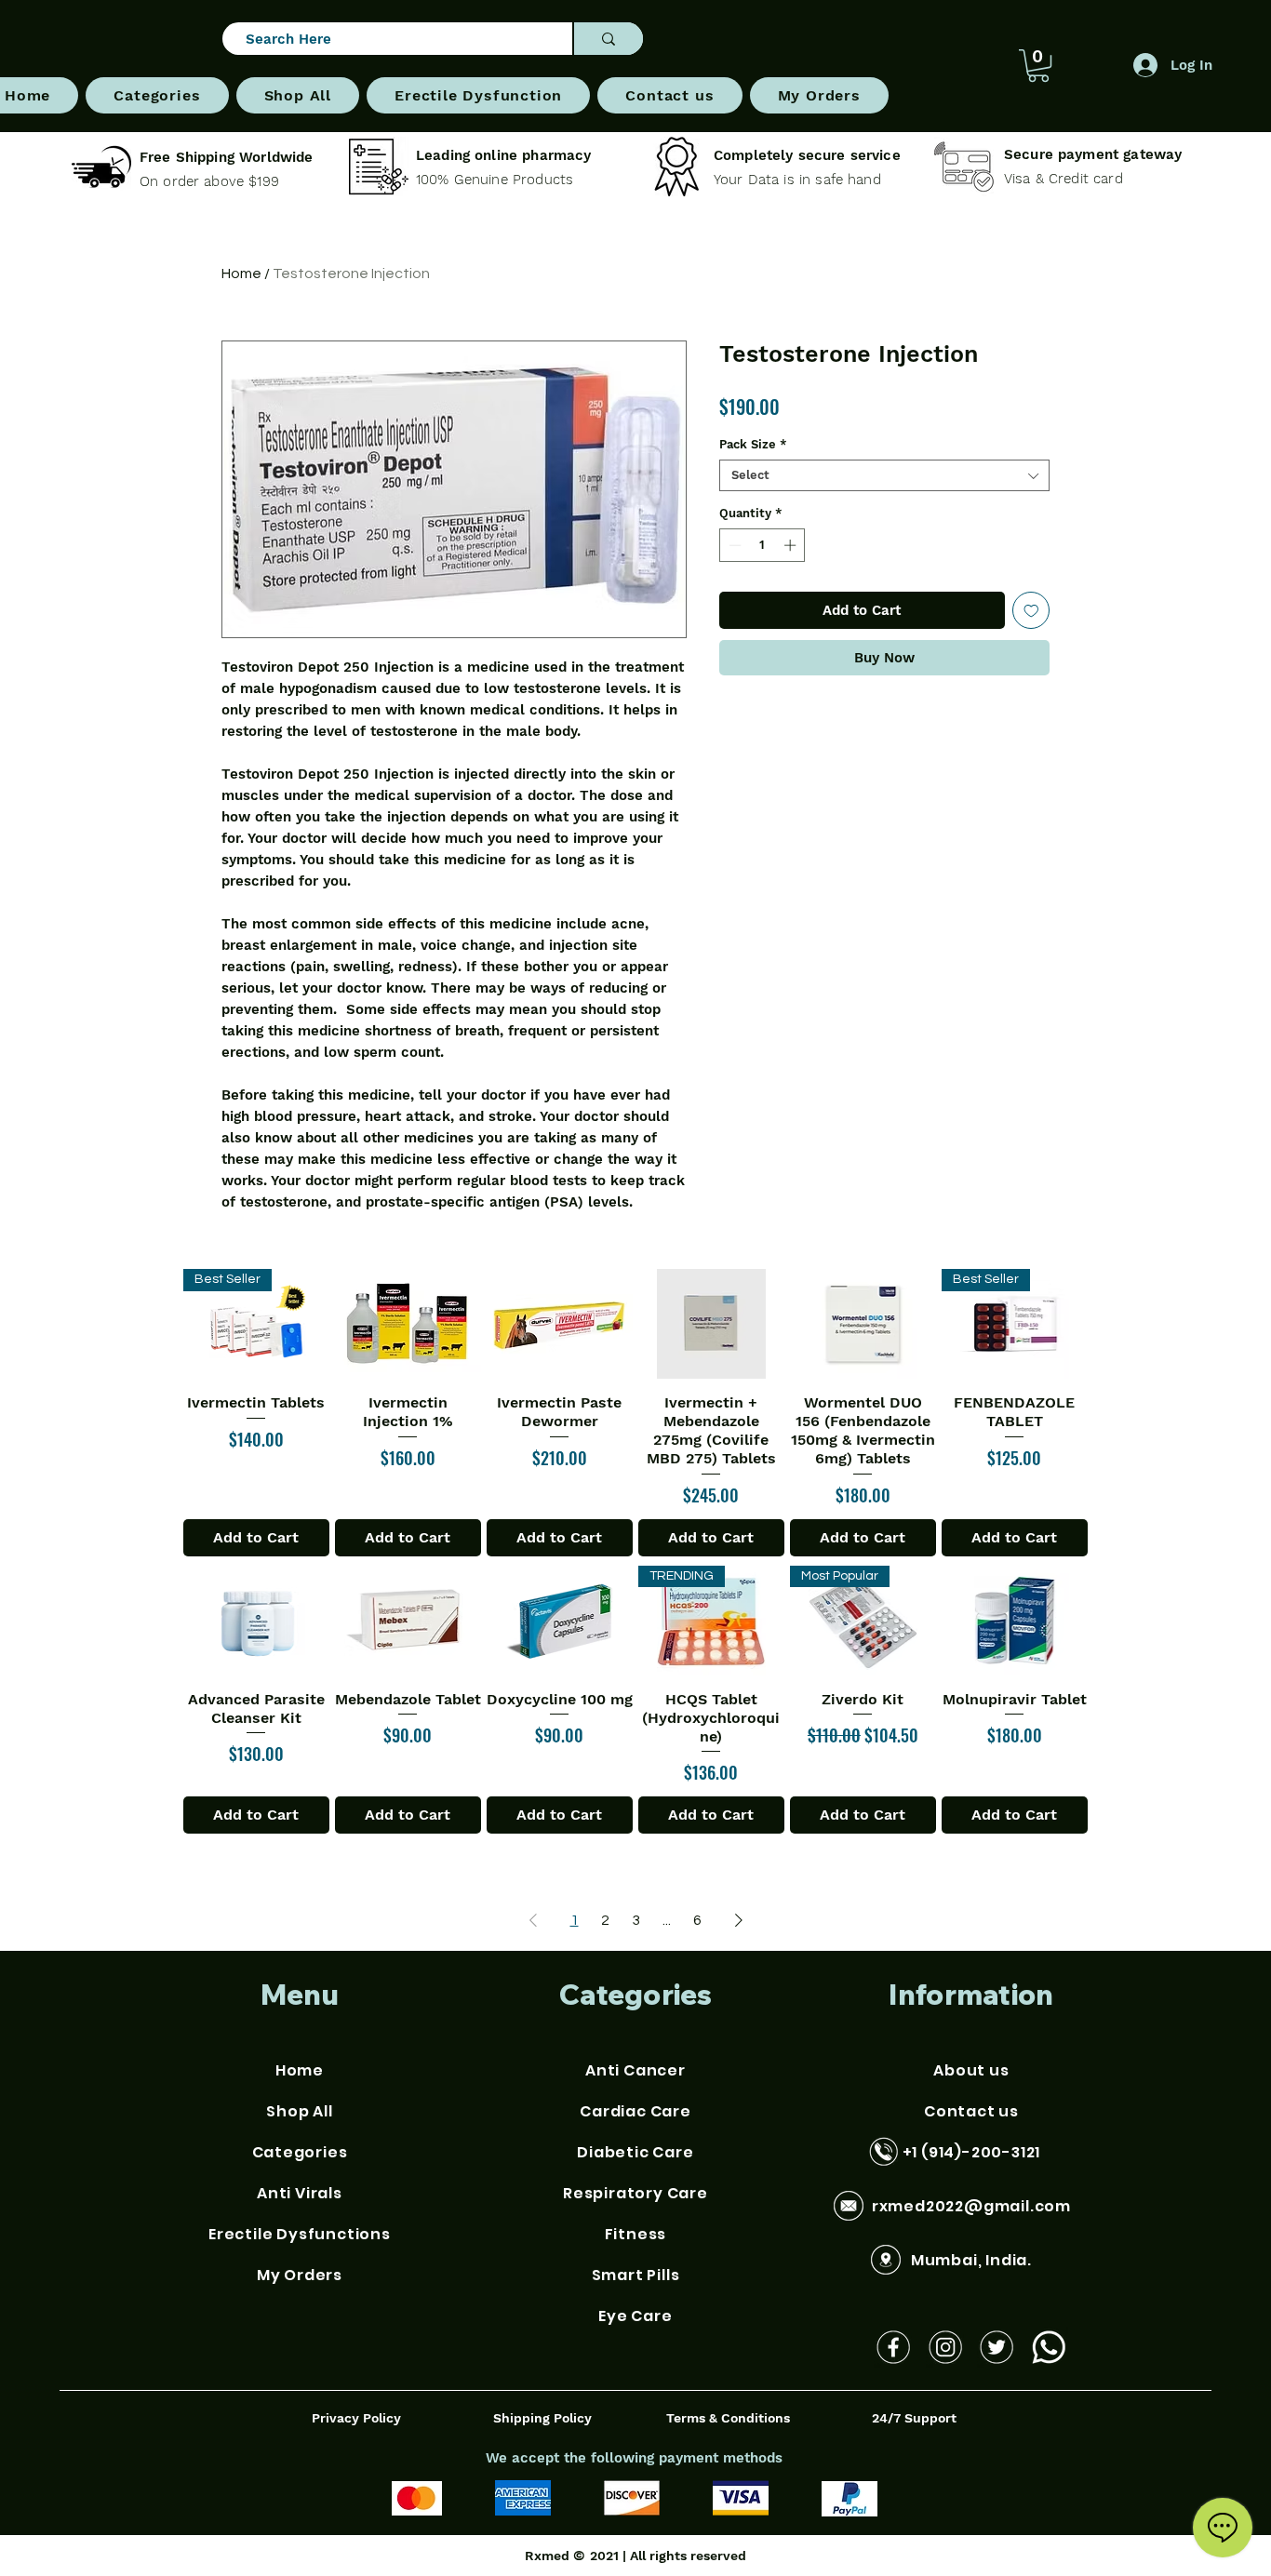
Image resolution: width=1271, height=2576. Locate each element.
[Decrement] (733, 545)
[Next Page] (739, 1920)
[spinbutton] (763, 545)
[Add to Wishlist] (1031, 611)
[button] (157, 95)
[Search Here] (608, 39)
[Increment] (792, 545)
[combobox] (884, 475)
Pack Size (753, 444)
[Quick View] (408, 1324)
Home (241, 274)
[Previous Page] (533, 1920)
